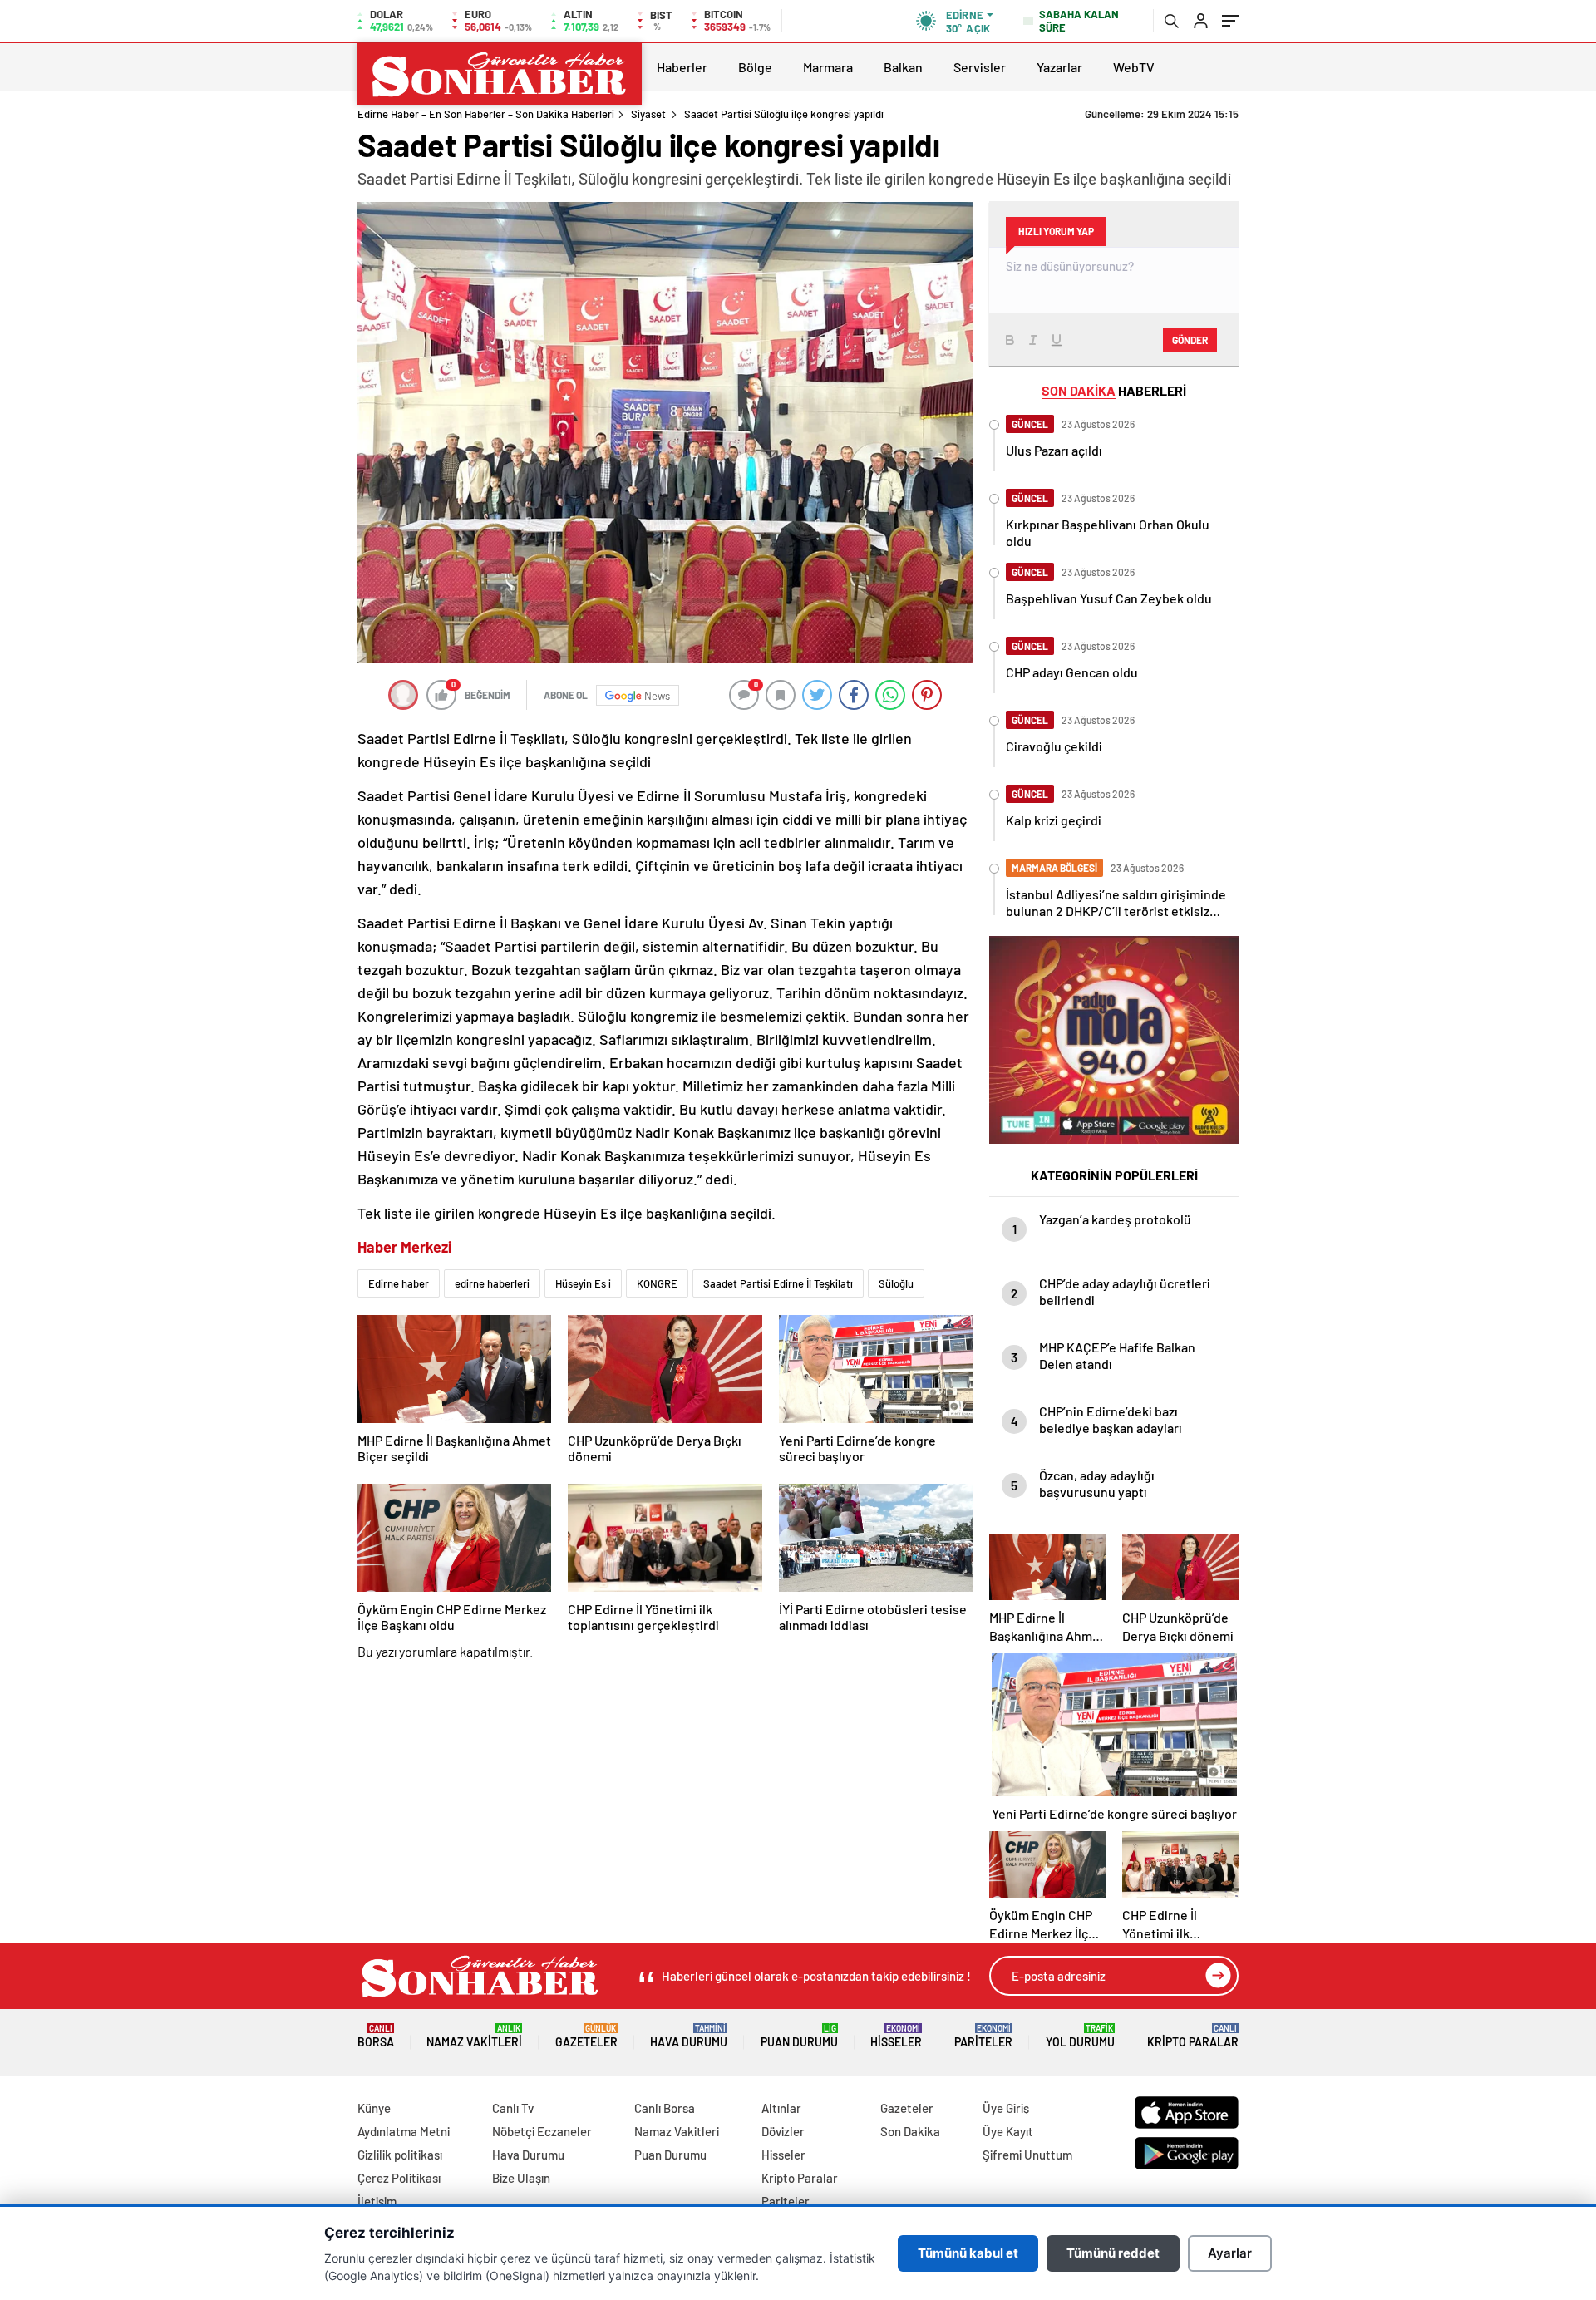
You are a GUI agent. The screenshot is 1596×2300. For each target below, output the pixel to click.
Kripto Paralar (1193, 2036)
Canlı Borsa (665, 2108)
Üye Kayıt (1008, 2131)
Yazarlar (1059, 67)
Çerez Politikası (399, 2178)
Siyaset (648, 114)
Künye (374, 2108)
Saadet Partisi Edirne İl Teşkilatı (778, 1283)
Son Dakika (910, 2131)
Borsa (376, 2036)
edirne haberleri (492, 1283)
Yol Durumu (1080, 2036)
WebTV (1134, 67)
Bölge (755, 67)
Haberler (682, 67)
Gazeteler (586, 2036)
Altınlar (781, 2108)
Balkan (903, 67)
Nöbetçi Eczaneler (542, 2131)
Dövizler (783, 2131)
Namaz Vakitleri (474, 2036)
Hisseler (896, 2036)
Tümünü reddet (1113, 2253)
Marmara (828, 67)
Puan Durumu (799, 2036)
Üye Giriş (1006, 2108)
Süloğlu (896, 1283)
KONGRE (657, 1283)
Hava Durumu (689, 2036)
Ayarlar (1230, 2253)
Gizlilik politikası (400, 2155)
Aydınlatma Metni (404, 2131)
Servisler (980, 67)
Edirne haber (399, 1283)
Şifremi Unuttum (1027, 2155)
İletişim (377, 2201)
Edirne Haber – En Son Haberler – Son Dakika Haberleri (486, 114)
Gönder (1190, 340)
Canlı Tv (513, 2108)
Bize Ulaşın (521, 2178)
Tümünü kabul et (968, 2253)
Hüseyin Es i (583, 1283)
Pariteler (983, 2036)
